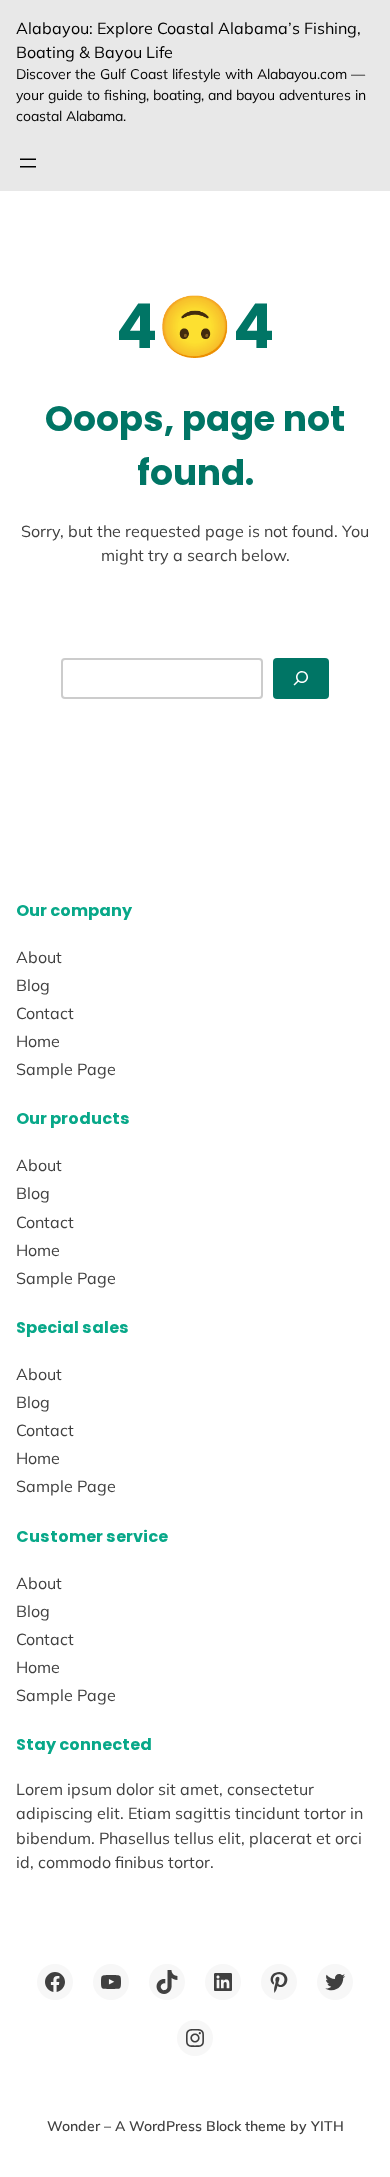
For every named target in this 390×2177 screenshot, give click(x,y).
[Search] (301, 678)
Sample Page (66, 1069)
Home (38, 1041)
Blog (33, 985)
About (39, 957)
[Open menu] (28, 163)
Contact (45, 1013)
